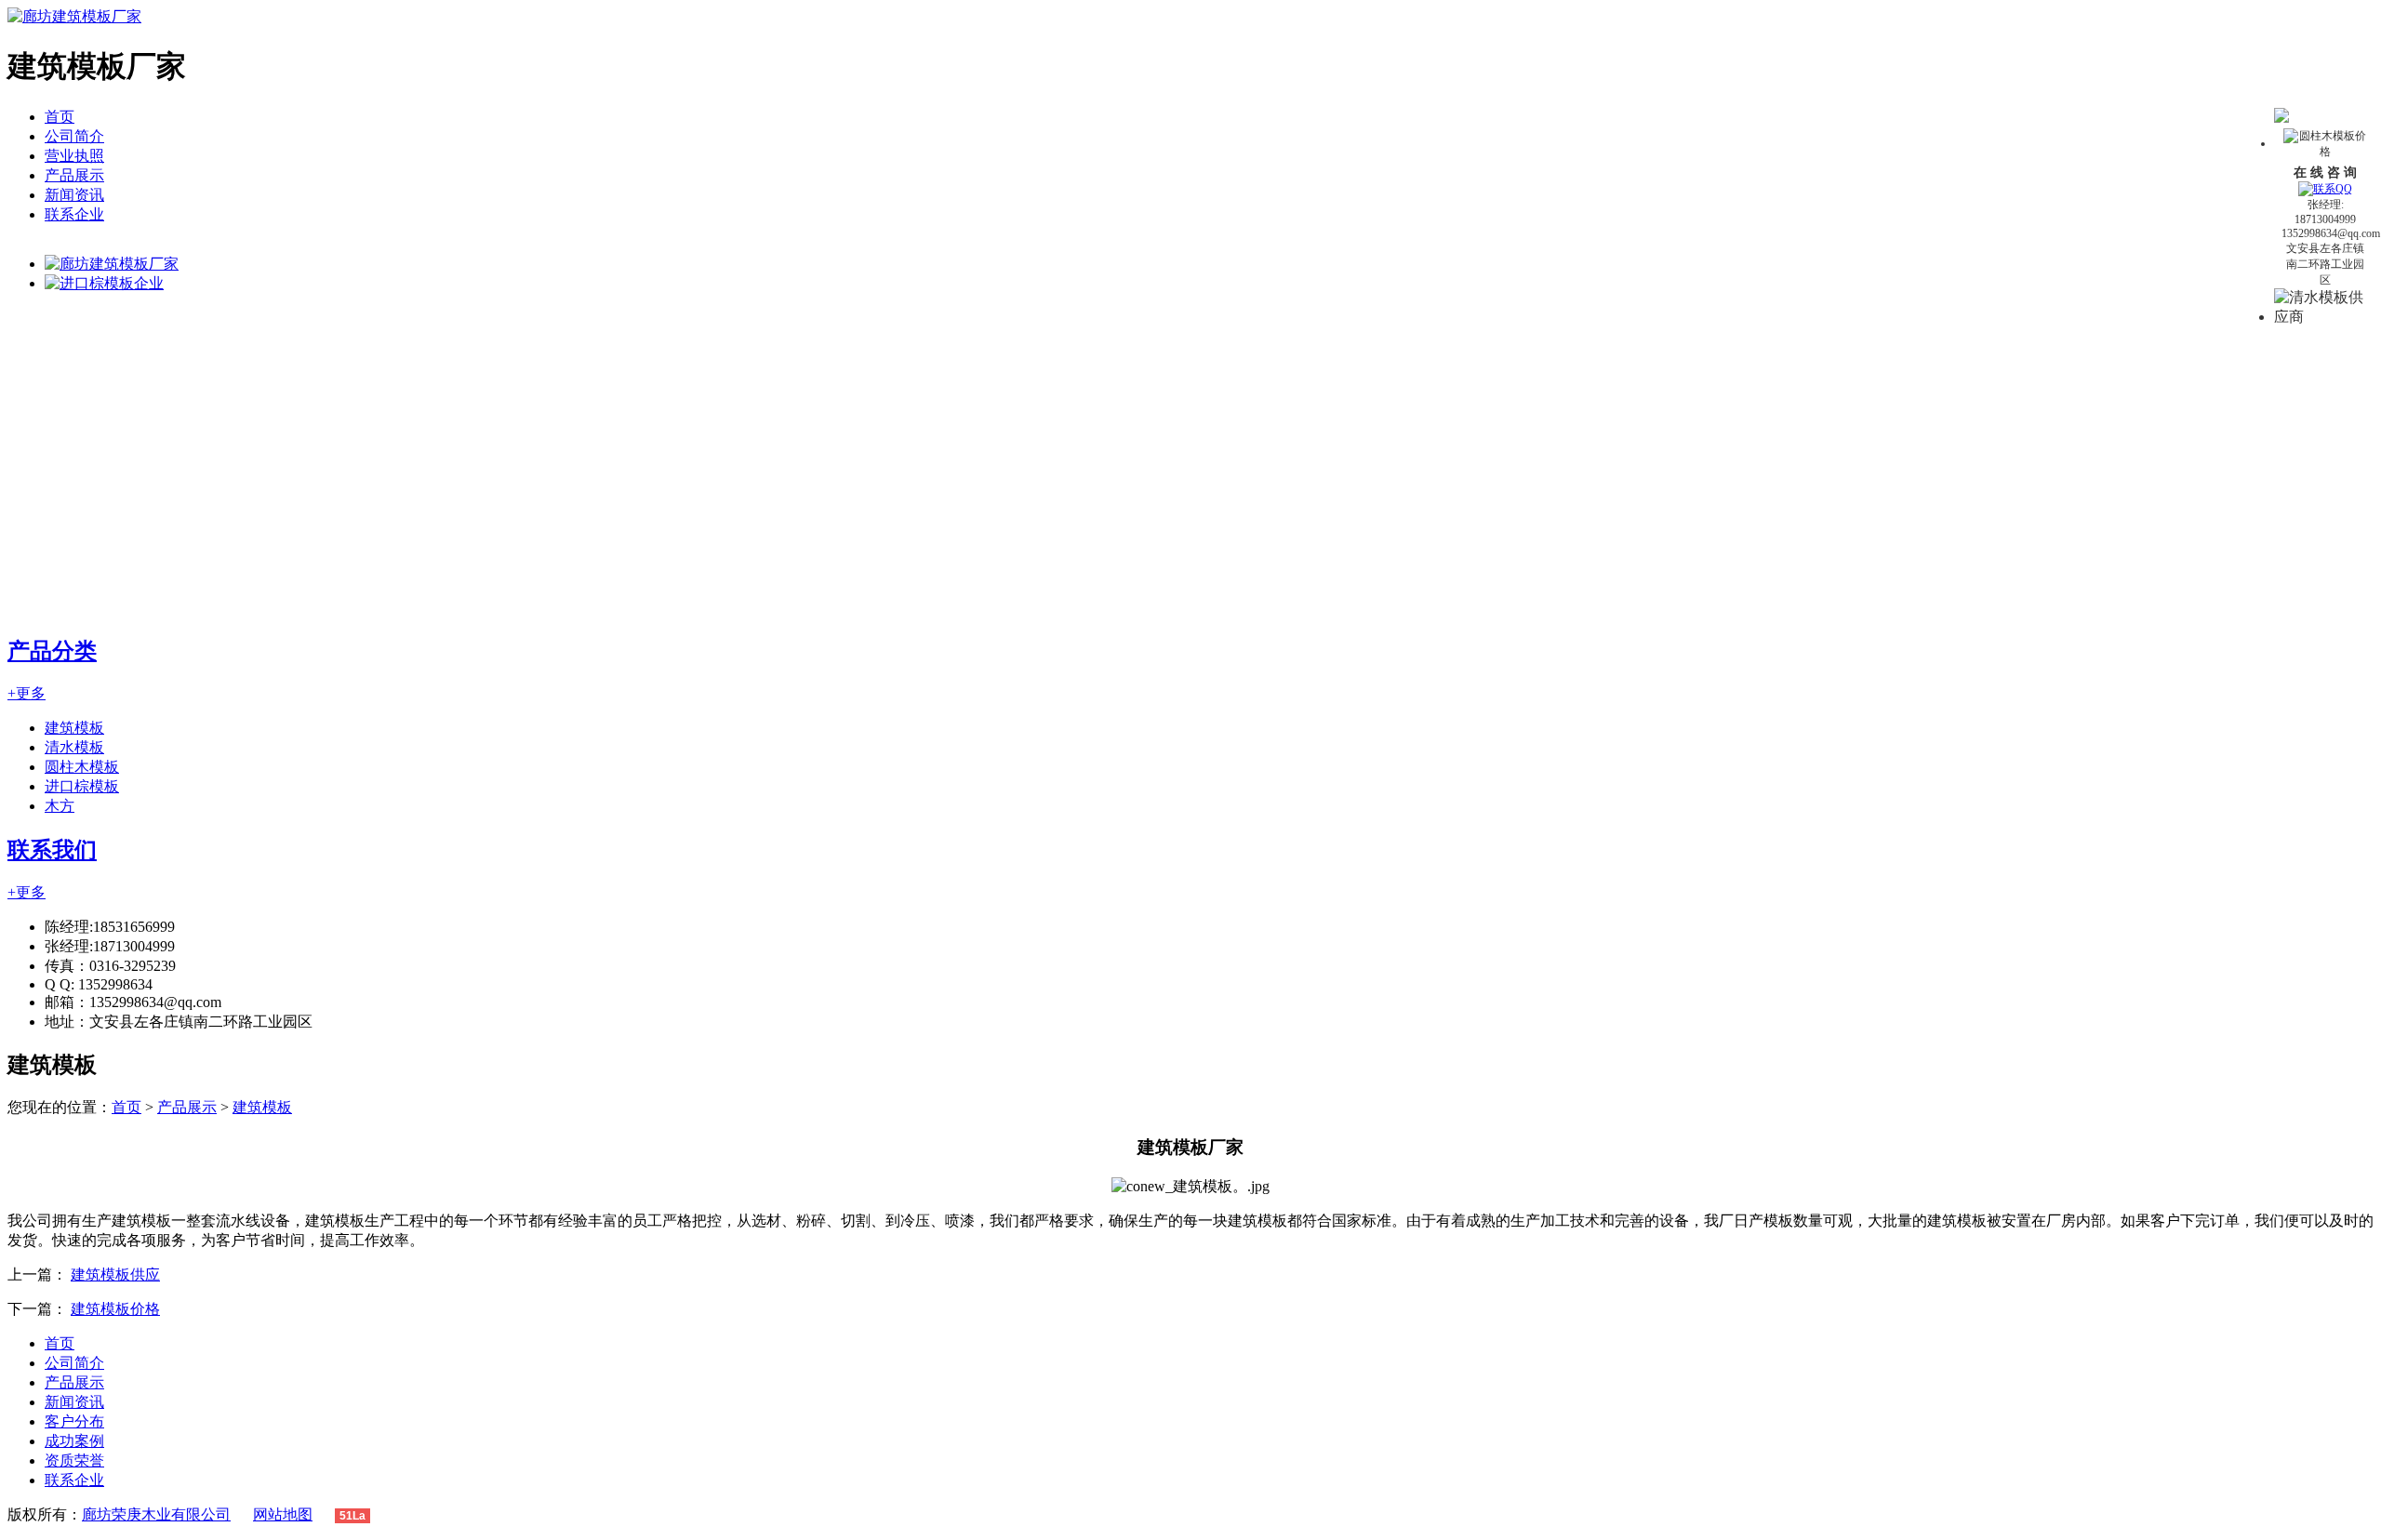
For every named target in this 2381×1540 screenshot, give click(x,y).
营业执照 (74, 156)
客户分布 (74, 1421)
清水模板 (74, 747)
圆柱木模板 (82, 767)
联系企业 (74, 214)
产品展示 (74, 175)
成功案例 (74, 1441)
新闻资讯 (74, 195)
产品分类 (52, 651)
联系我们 (52, 850)
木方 (60, 806)
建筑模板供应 (115, 1274)
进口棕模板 (82, 786)
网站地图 (283, 1514)
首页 (60, 117)
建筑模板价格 (115, 1309)
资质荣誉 (74, 1460)
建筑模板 (74, 728)
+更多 (27, 693)
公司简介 (74, 136)
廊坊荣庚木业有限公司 (156, 1514)
